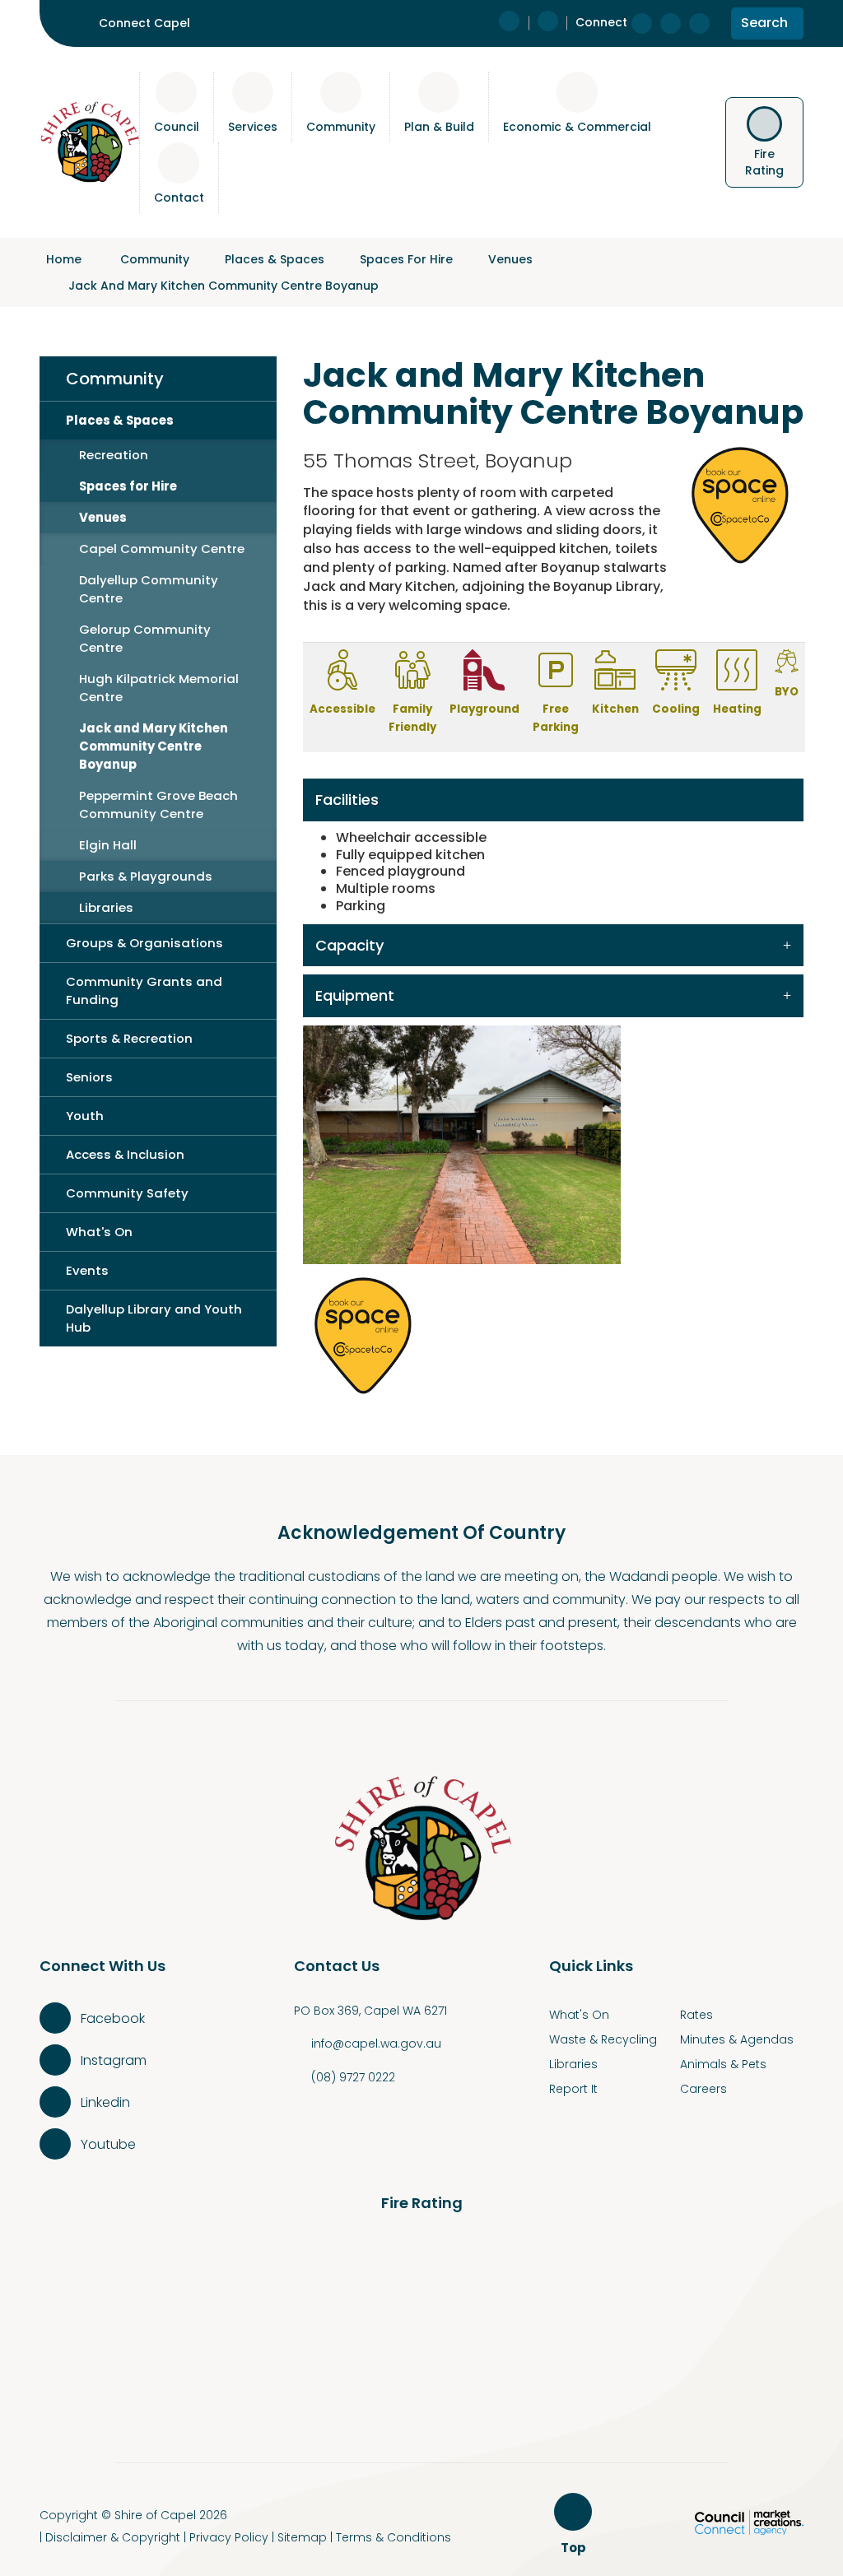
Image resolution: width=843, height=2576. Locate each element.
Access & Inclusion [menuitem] (125, 1154)
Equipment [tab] (355, 995)
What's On (579, 2015)
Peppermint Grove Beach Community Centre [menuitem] (158, 804)
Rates (696, 2015)
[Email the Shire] (548, 23)
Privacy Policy (229, 2537)
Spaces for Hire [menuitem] (128, 486)
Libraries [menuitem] (106, 907)
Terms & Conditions (394, 2537)
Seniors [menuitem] (89, 1077)
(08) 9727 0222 (353, 2077)
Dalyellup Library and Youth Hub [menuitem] (154, 1318)
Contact (179, 198)
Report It (573, 2089)
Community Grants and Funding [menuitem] (144, 990)
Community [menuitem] (115, 379)
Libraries (573, 2064)
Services (253, 127)
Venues (510, 259)
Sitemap (302, 2537)
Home (64, 259)
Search (764, 26)
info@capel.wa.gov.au (376, 2044)
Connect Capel (144, 23)
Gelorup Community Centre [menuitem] (145, 638)
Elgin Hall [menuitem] (108, 845)
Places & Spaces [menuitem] (120, 420)
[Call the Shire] (513, 23)
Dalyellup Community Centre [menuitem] (149, 589)
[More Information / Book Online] (365, 1334)
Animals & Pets (723, 2064)
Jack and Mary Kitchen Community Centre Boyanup (224, 286)
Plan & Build (439, 127)
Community (341, 127)
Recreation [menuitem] (114, 455)
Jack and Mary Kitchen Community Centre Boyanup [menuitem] (154, 746)
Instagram (114, 2060)
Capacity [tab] (349, 945)
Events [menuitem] (87, 1270)
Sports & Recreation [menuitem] (129, 1038)
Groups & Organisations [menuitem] (144, 943)
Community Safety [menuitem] (127, 1193)
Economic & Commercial (577, 127)
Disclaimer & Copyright (113, 2537)
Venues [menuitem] (103, 517)
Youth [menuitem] (85, 1116)
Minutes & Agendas (737, 2039)
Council (177, 127)
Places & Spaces (275, 259)
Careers (703, 2089)
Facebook (113, 2018)
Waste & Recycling (603, 2039)
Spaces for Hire (406, 259)
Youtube (108, 2144)
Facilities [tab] (347, 800)
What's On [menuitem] (99, 1232)
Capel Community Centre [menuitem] (162, 549)
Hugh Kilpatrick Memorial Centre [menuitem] (159, 688)
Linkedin (105, 2102)
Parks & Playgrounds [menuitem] (146, 876)
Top (576, 2548)
